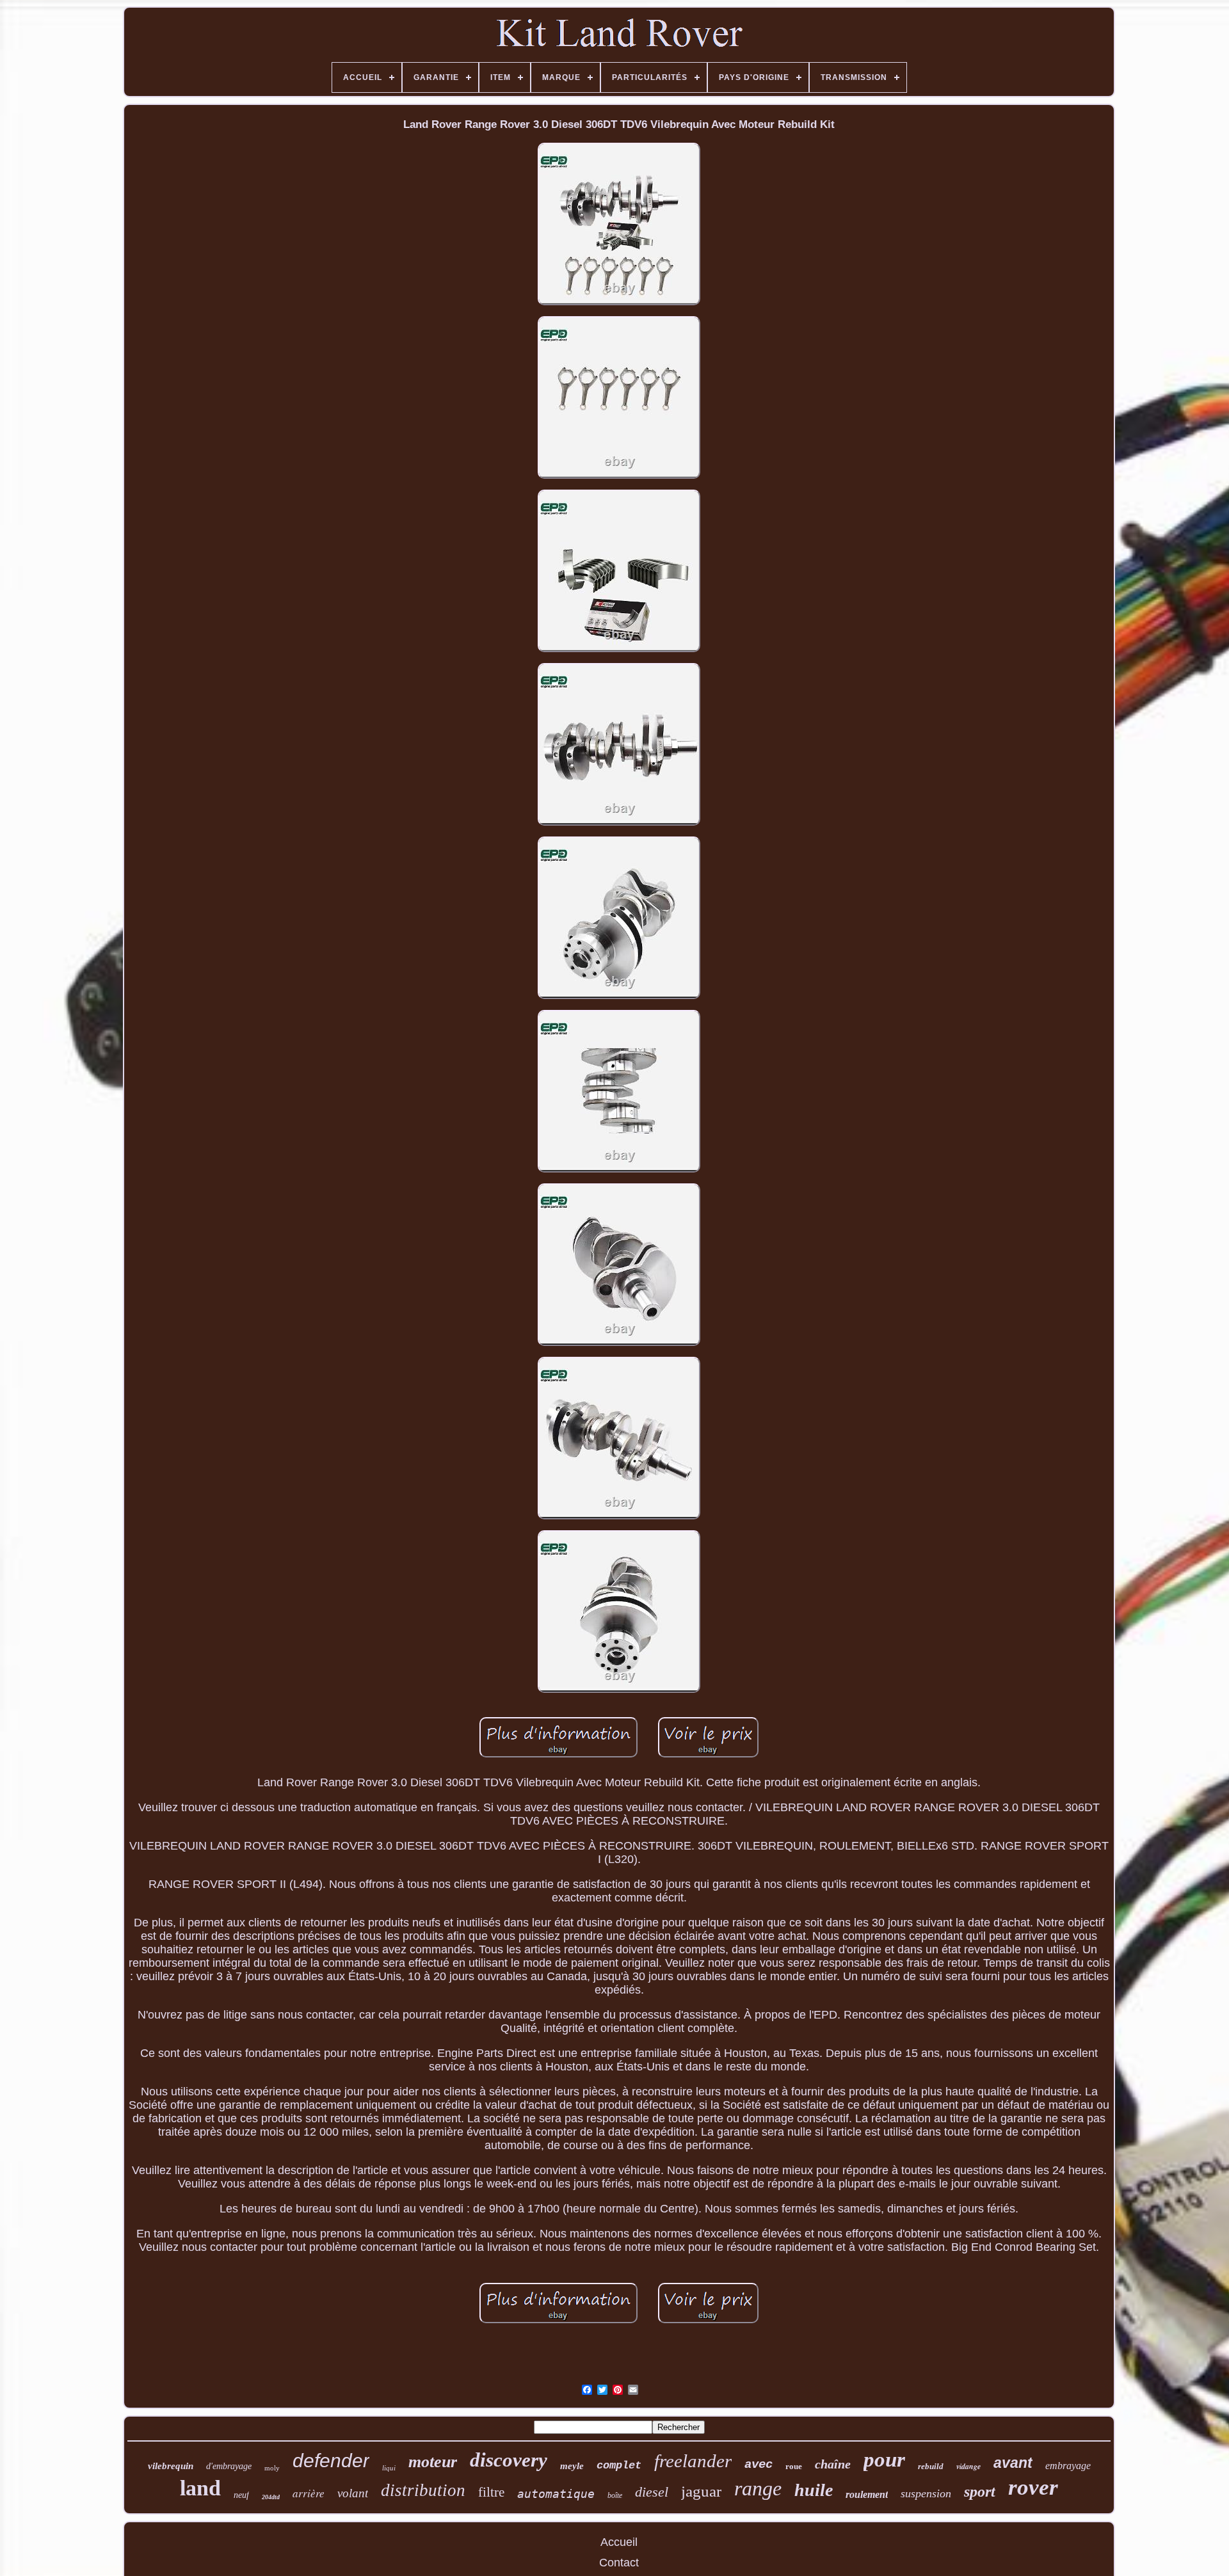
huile (814, 2490)
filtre (491, 2492)
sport (980, 2492)
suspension (926, 2493)
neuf (241, 2495)
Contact (619, 2563)
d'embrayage (229, 2466)
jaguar (701, 2491)
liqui (389, 2468)
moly (272, 2468)
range (758, 2488)
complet (619, 2466)
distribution (423, 2490)
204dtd (271, 2497)
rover (1033, 2487)
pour (884, 2460)
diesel (652, 2492)
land (200, 2488)
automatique (556, 2494)
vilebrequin (171, 2466)
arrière (309, 2493)
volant (353, 2493)
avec (759, 2465)
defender (331, 2460)
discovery (509, 2460)
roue (794, 2466)
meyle (572, 2466)
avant (1013, 2463)
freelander (693, 2461)
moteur (433, 2462)
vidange (968, 2466)
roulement (867, 2494)
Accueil (619, 2542)
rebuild (931, 2466)
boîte (615, 2495)
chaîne (833, 2464)
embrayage (1068, 2466)
